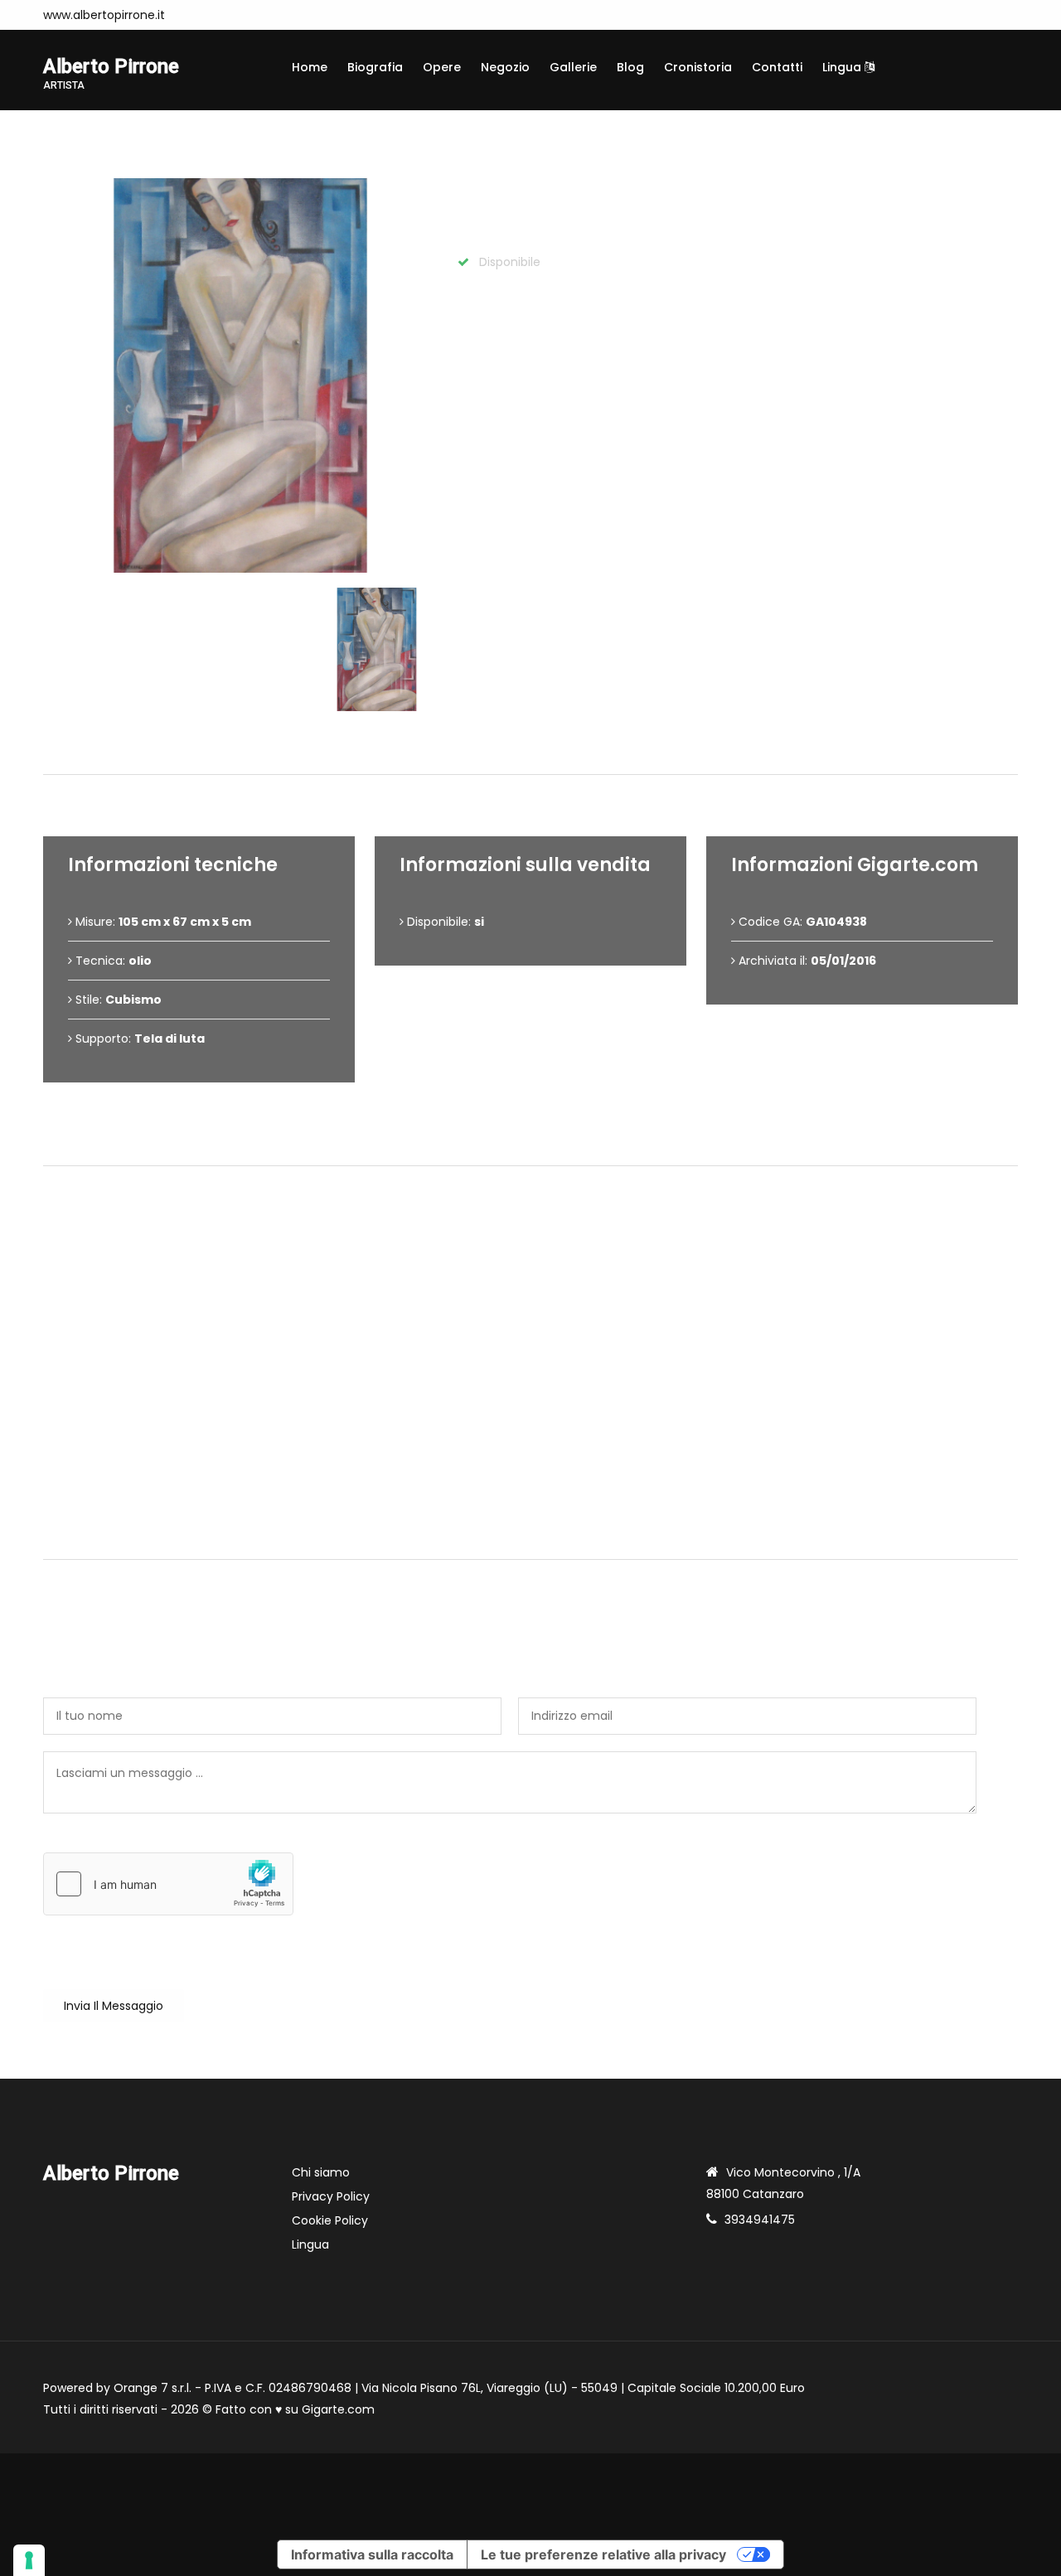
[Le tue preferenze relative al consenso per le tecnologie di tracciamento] (29, 2560)
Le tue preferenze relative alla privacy (603, 2554)
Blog (630, 67)
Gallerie (573, 67)
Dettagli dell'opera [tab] (537, 746)
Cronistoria (698, 67)
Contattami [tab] (538, 1531)
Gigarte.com (338, 2409)
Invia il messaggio (114, 2006)
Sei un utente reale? (102, 1843)
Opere (442, 67)
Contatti (777, 67)
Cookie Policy (330, 2220)
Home (310, 67)
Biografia (375, 67)
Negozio (505, 67)
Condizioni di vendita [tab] (538, 1138)
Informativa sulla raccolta (372, 2554)
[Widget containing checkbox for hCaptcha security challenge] (168, 1884)
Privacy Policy (331, 2196)
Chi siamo (321, 2172)
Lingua (843, 67)
